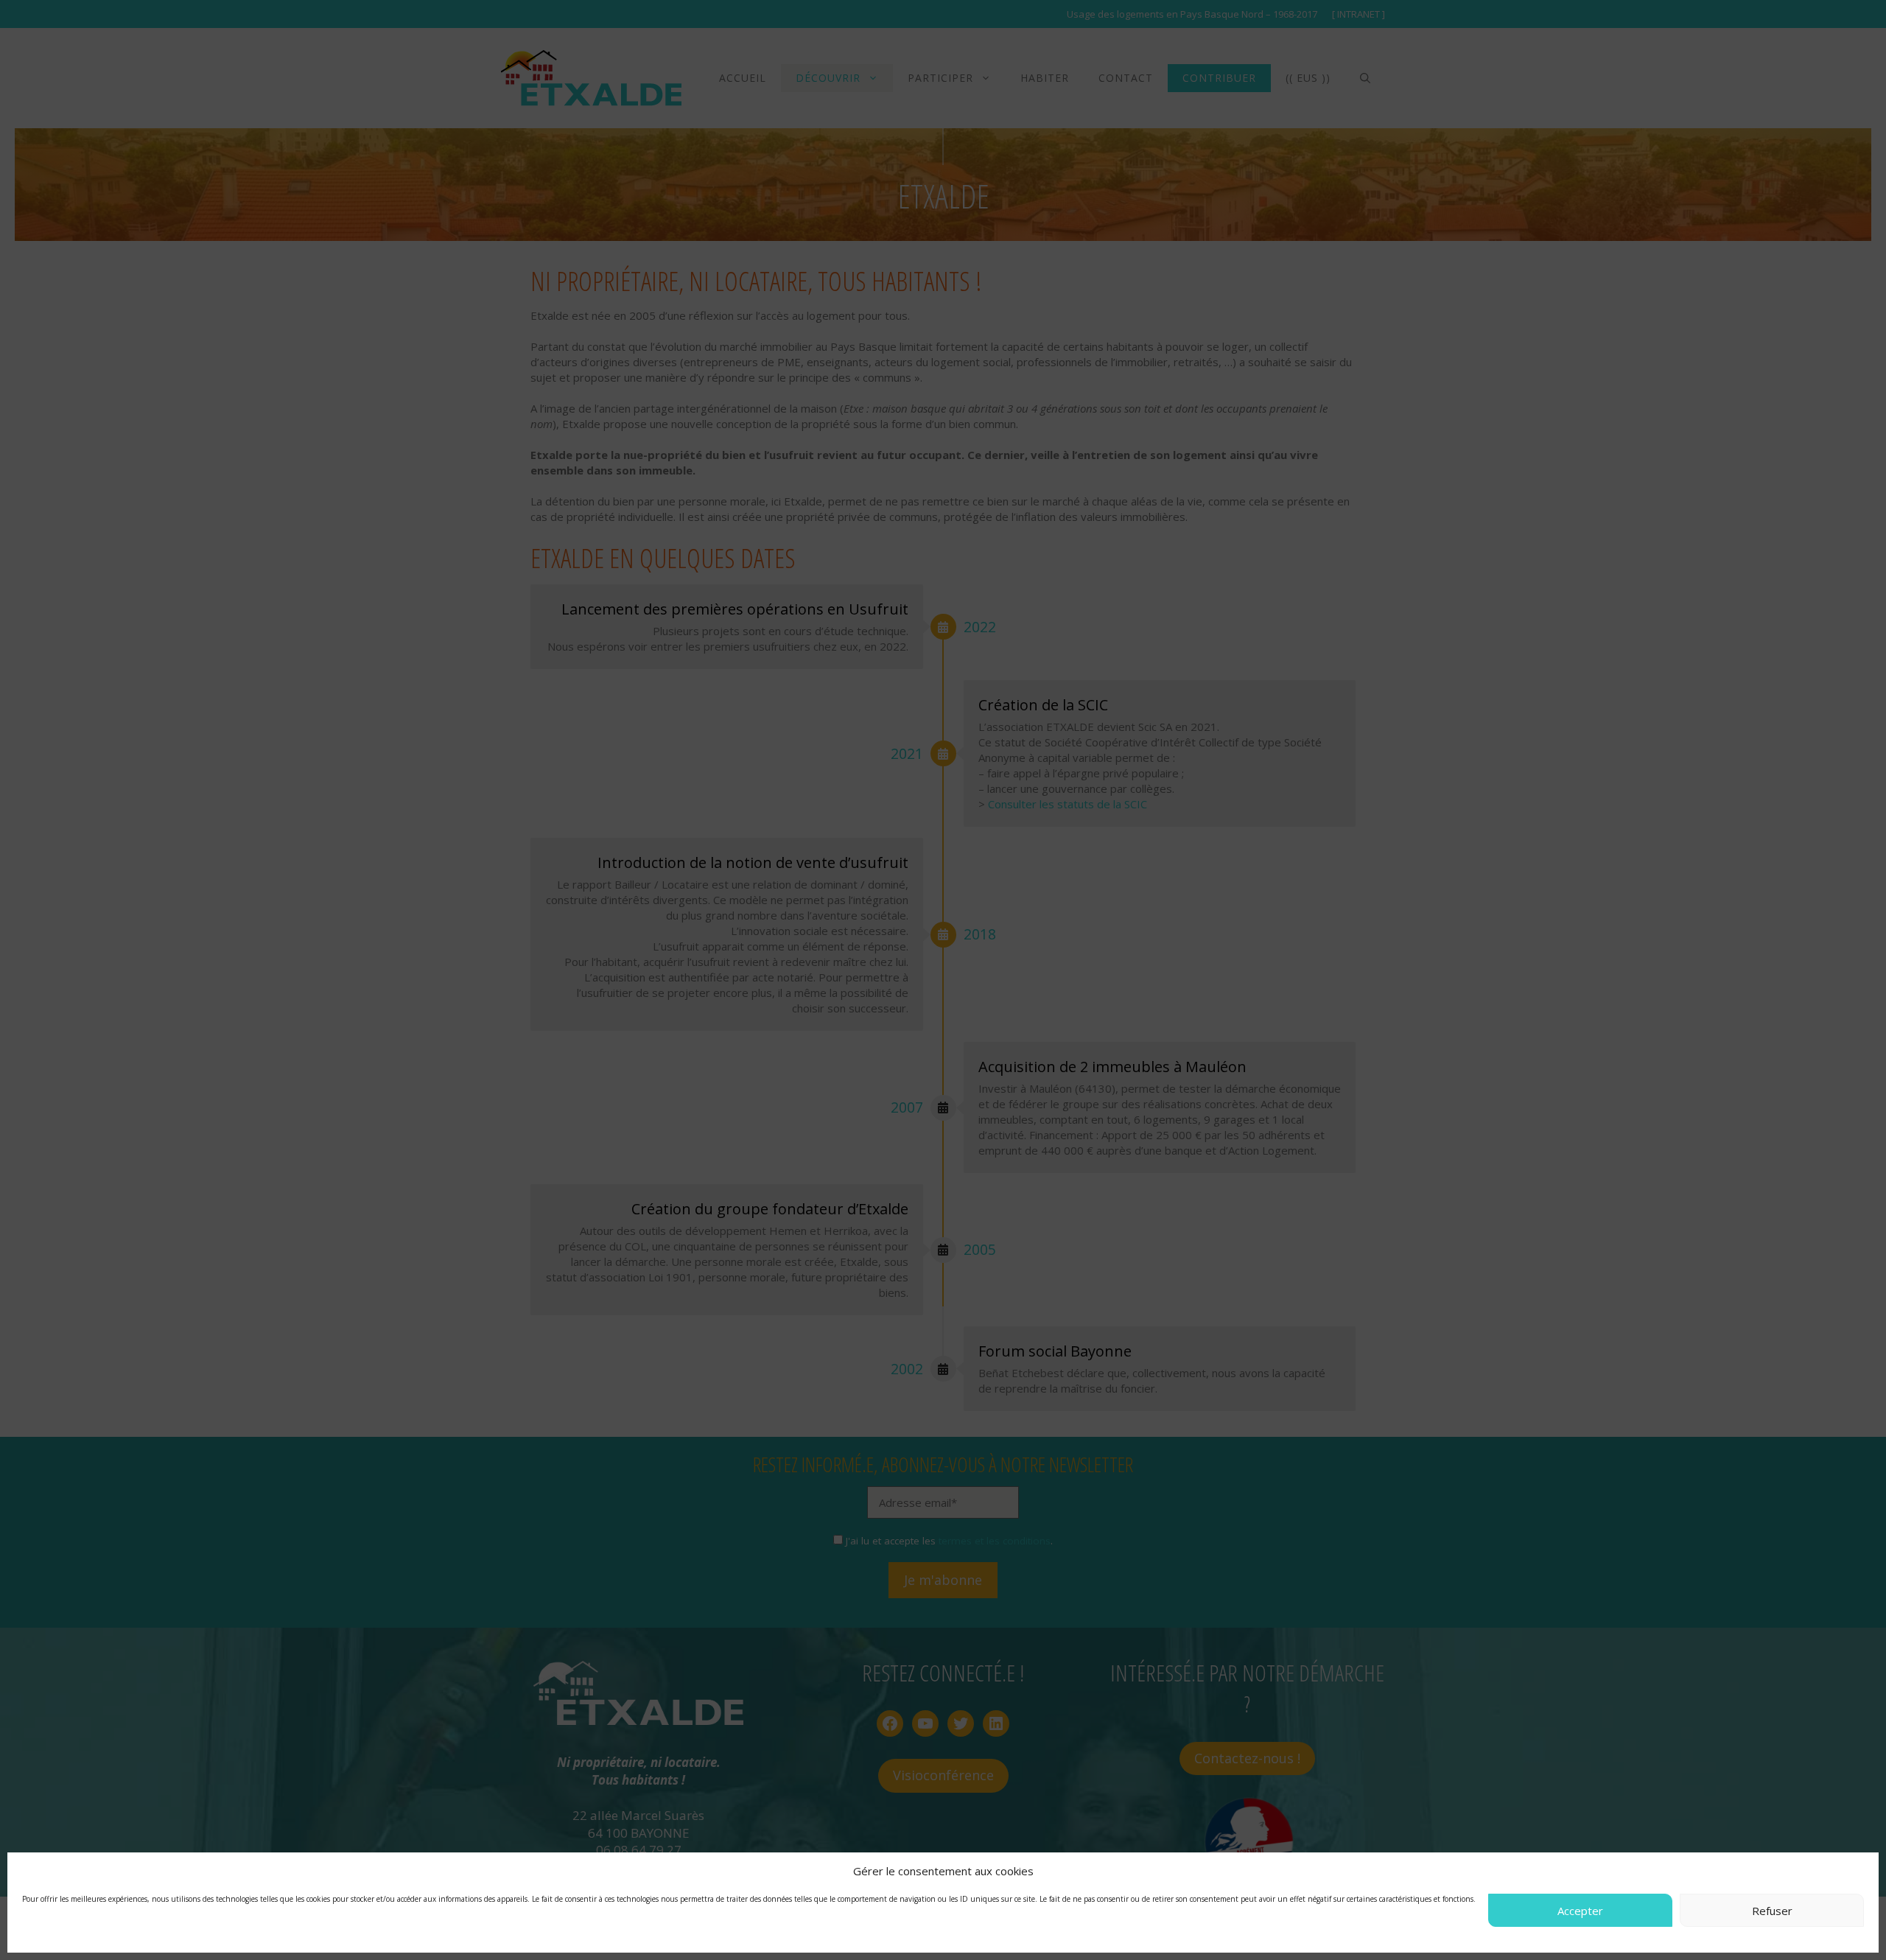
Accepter (1580, 1911)
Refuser (1772, 1911)
